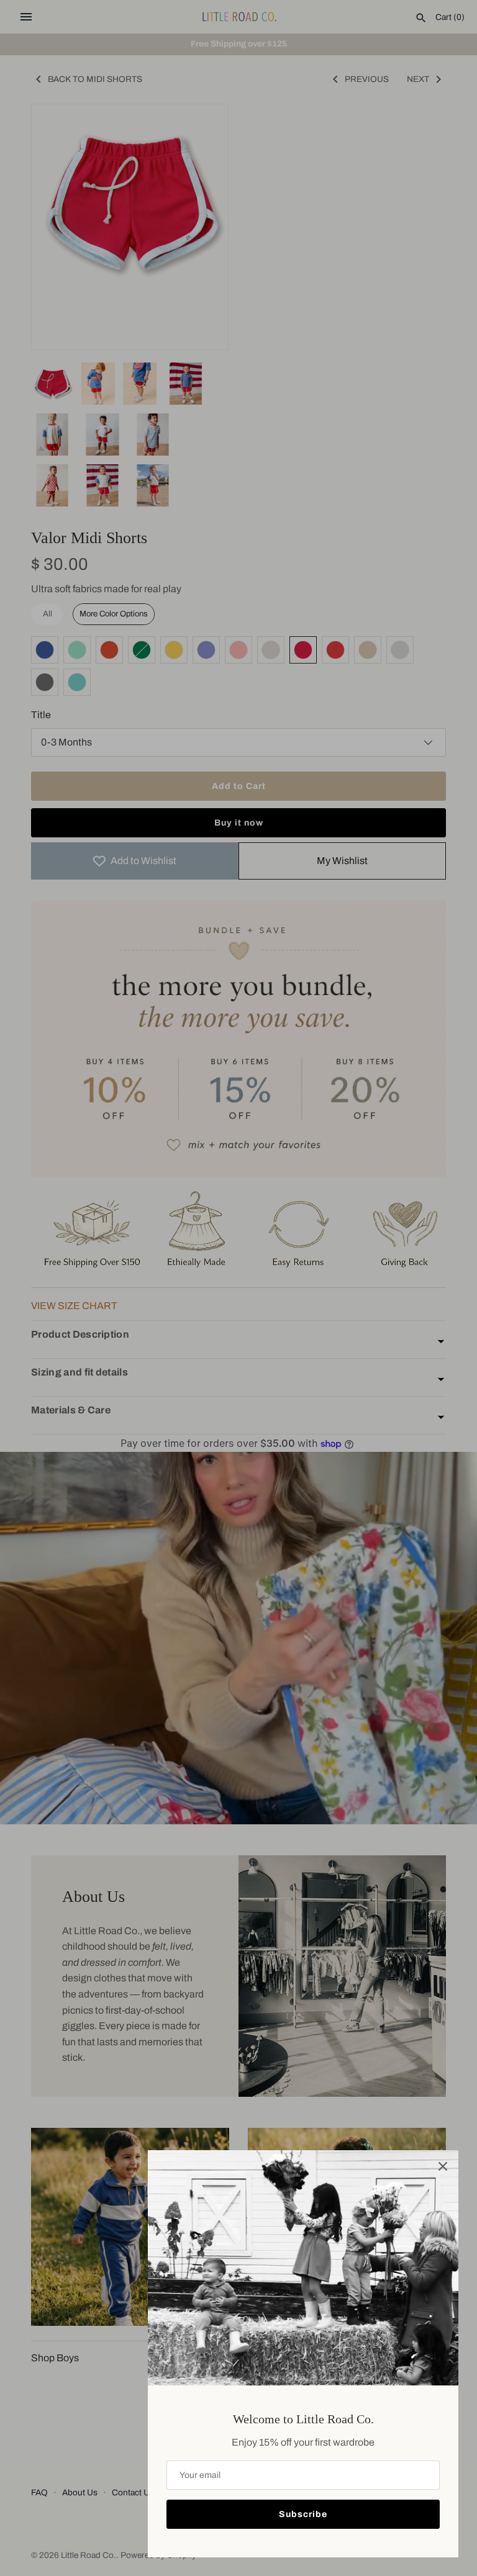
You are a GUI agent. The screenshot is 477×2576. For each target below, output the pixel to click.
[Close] (443, 2166)
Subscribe (303, 2514)
